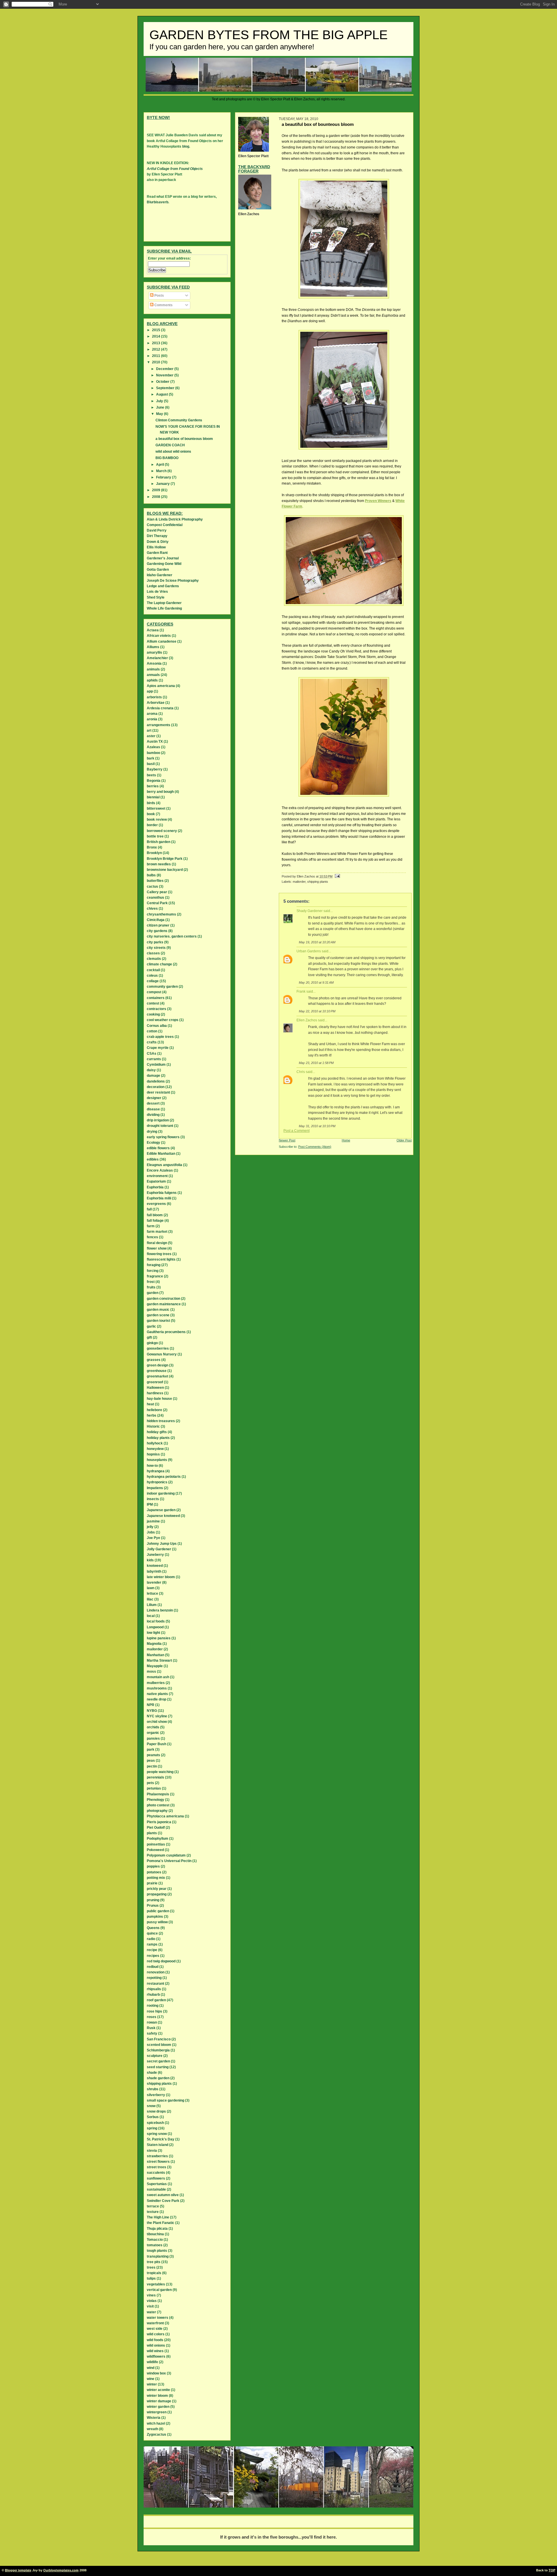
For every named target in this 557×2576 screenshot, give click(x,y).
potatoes (154, 1872)
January (163, 484)
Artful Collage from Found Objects (175, 169)
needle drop (157, 1699)
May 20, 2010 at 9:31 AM (316, 982)
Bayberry (155, 769)
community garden (162, 987)
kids (150, 1560)
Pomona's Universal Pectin (169, 1861)
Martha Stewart (159, 1660)
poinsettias (156, 1844)
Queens (153, 1928)
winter (152, 2384)
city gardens (157, 931)
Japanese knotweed (163, 1516)
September (166, 388)
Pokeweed (155, 1850)
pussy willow (157, 1922)
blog (186, 146)
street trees (157, 2167)
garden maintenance (164, 1304)
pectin (152, 1766)
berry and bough (160, 792)
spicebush (155, 2123)
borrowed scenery (162, 831)
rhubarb (153, 1995)
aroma (152, 714)
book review (157, 820)
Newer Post (287, 1140)
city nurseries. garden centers (172, 936)
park (151, 1750)
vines (151, 2295)
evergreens (156, 1204)
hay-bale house (159, 1399)
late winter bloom (161, 1577)
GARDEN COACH (170, 445)
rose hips (154, 2011)
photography (157, 1811)
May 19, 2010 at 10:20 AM (317, 942)
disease (153, 1109)
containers (156, 998)
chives (152, 909)
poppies (153, 1866)
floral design (157, 1243)
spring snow (157, 2134)
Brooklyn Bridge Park (165, 859)
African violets (159, 636)
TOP (552, 2570)
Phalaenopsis (158, 1794)
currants (154, 1059)
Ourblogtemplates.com (61, 2570)
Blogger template (18, 2570)
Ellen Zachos (307, 1020)
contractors (157, 1009)
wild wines (155, 2351)
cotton (152, 1031)
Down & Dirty (158, 542)
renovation (156, 1972)
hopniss (153, 1454)
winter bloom (157, 2396)
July (160, 401)
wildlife (152, 2362)
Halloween (155, 1388)
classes (153, 953)
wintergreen (157, 2412)
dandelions (156, 1081)
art (149, 730)
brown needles (159, 864)
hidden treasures (161, 1421)
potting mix (156, 1878)
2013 (157, 343)
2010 (157, 362)
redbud (153, 1967)
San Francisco (159, 2039)
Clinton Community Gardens (179, 420)
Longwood (155, 1627)
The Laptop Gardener (164, 603)
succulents (156, 2173)
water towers (158, 2318)
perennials (155, 1777)
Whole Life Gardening (164, 608)
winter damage (159, 2401)
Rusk (151, 2028)
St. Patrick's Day (161, 2139)
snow (151, 2106)
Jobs (151, 1532)
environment (157, 1176)
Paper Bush (157, 1744)
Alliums (153, 647)
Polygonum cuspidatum (166, 1855)
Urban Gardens (309, 951)
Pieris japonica (159, 1822)
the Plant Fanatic (161, 2223)
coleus (152, 976)
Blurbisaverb (158, 202)
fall (149, 1209)
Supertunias (157, 2184)
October (163, 382)
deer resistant (158, 1092)
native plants (157, 1694)
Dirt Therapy (157, 536)
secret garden (158, 2061)
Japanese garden (161, 1510)
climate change (159, 964)
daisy (151, 1070)
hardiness (155, 1393)
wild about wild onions (173, 452)
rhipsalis (154, 1989)
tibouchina (155, 2234)
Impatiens (155, 1488)
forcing (153, 1271)
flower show (157, 1248)
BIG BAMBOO (167, 458)
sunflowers (156, 2178)
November (165, 375)
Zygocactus (157, 2434)
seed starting (158, 2067)
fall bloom (155, 1215)
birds (151, 803)
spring (152, 2128)
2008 (157, 497)
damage (153, 1076)
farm (151, 1226)
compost (154, 992)
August (162, 394)
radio (151, 1939)
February (164, 477)
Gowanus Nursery (162, 1354)
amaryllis (154, 652)
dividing (153, 1115)
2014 (157, 336)
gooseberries (158, 1348)
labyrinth (154, 1571)
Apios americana (161, 686)
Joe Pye (153, 1538)
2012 (157, 349)
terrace (153, 2206)
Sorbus (153, 2117)
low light (153, 1633)
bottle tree (155, 836)
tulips (151, 2278)
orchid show (157, 1722)
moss (151, 1672)
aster (151, 736)
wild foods (155, 2340)
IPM (150, 1504)
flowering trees (159, 1254)
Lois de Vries (157, 592)
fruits (151, 1287)
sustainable (156, 2189)
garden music (158, 1310)
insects (153, 1499)
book (151, 814)
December (165, 369)
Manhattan (155, 1655)
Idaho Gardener (160, 575)
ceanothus (155, 898)
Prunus (153, 1906)
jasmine (153, 1521)
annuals (153, 675)
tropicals (154, 2273)
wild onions (156, 2345)
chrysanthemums (161, 914)
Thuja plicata (157, 2229)
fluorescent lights (161, 1259)
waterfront (155, 2323)
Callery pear (157, 892)
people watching (160, 1772)
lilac (150, 1599)
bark (151, 758)
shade (152, 2073)
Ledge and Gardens (163, 586)
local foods (156, 1621)
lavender (154, 1582)
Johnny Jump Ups (162, 1544)
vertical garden (159, 2290)
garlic (151, 1326)
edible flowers (158, 1148)
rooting (153, 2006)
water (151, 2312)
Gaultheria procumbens (166, 1332)
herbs (152, 1415)
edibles (153, 1159)
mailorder (299, 882)
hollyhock (155, 1443)
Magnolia (154, 1644)
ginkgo (152, 1343)
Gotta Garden (158, 570)
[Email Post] (337, 876)
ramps (152, 1944)
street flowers (158, 2162)
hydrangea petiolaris (164, 1477)
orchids (153, 1727)
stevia (152, 2151)
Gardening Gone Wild (164, 564)
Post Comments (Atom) (315, 1147)
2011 (157, 356)
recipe (152, 1950)
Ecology (153, 1143)
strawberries (157, 2156)
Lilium (152, 1605)
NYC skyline (157, 1716)
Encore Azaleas (160, 1170)
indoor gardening (161, 1493)
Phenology (155, 1800)
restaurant (155, 1984)
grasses (154, 1360)
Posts (159, 296)
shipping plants (318, 882)
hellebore (154, 1410)
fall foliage (155, 1221)
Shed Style (156, 597)
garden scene (158, 1315)
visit (150, 2306)
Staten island (158, 2145)
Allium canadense (162, 641)
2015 (157, 330)
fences (152, 1237)
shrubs (153, 2089)
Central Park (157, 903)
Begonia (154, 781)
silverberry (156, 2095)
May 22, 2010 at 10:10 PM (317, 1011)
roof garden (156, 2000)
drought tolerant (160, 1126)
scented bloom (159, 2045)
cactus (152, 887)
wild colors (156, 2334)
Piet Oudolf (156, 1828)
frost (151, 1282)
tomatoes (155, 2245)
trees (151, 2267)
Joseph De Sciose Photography (173, 581)
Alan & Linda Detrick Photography (175, 519)
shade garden (158, 2078)
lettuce (152, 1594)
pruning (153, 1900)
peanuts (153, 1755)
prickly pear (157, 1889)
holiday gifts (157, 1432)
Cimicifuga (156, 920)
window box (156, 2373)
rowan (152, 2022)
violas (152, 2301)
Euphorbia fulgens (162, 1193)
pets (150, 1783)
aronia (152, 719)
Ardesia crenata (160, 708)
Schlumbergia (158, 2050)
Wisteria (154, 2418)
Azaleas (153, 747)
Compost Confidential (165, 525)
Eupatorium (156, 1181)
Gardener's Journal (163, 558)
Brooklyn (154, 853)
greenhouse (157, 1371)
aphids (152, 680)
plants (152, 1833)
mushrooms (157, 1688)
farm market (157, 1232)
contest (153, 1003)
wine (151, 2379)
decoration (156, 1087)
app (150, 691)
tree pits (154, 2262)
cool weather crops (163, 1020)
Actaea (153, 630)
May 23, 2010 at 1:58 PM (316, 1063)
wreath (152, 2429)
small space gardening (166, 2100)
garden (153, 1293)
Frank (301, 991)
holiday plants (158, 1438)
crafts (152, 1042)
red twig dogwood (161, 1961)
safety (152, 2033)
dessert (153, 1103)
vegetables (156, 2284)
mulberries (156, 1683)
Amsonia (154, 664)
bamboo (153, 753)
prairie (152, 1883)
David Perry (157, 530)
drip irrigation (158, 1120)
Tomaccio (155, 2240)
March (162, 471)
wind (151, 2368)
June (161, 407)
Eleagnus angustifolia (164, 1165)
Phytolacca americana (165, 1816)
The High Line (158, 2217)
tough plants (157, 2251)
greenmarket (158, 1376)
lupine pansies (159, 1638)
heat (150, 1404)
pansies (153, 1739)
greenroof (155, 1382)
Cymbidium (156, 1065)
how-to (152, 1466)
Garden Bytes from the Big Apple (268, 35)
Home (346, 1140)
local (151, 1616)
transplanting (158, 2256)
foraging (154, 1265)
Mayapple (155, 1666)
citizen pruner (158, 925)
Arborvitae (156, 703)
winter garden (158, 2407)
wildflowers (156, 2356)
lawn (151, 1588)
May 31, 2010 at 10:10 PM (317, 1126)
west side (155, 2329)
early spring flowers (163, 1137)
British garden (159, 842)
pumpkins (155, 1917)
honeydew (155, 1449)
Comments (163, 305)
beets (151, 775)
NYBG (152, 1711)
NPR (151, 1705)
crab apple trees (160, 1037)
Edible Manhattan (161, 1154)
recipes (153, 1956)
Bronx (152, 847)
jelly (150, 1527)
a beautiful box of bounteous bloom (184, 439)
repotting (154, 1978)
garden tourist (158, 1321)
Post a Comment (296, 1131)
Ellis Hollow (156, 547)
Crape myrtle (158, 1048)
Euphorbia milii (159, 1198)
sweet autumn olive (163, 2195)
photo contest (158, 1805)
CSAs (152, 1054)
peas (151, 1761)
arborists (154, 697)
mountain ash (158, 1677)
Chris (301, 1072)
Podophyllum (158, 1839)
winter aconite (158, 2390)
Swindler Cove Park (163, 2201)
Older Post (404, 1140)
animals (153, 669)
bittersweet (156, 808)
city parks (155, 942)
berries (153, 786)
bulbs (151, 875)
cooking (153, 1014)
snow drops (156, 2111)
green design (158, 1365)
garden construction (163, 1299)
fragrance (155, 1276)
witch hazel (156, 2423)
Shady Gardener (310, 911)
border (152, 825)
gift (149, 1337)
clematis (154, 959)
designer (154, 1098)
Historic (153, 1426)
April (160, 465)
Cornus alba (157, 1026)
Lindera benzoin (160, 1610)
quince (152, 1933)
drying (152, 1132)
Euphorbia (155, 1187)
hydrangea (156, 1471)
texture (153, 2212)
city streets (156, 948)
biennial (153, 797)
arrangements (159, 725)
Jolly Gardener (159, 1549)
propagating (157, 1894)
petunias (154, 1788)
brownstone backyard (165, 870)
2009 (157, 490)
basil (151, 764)
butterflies (155, 881)
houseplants (157, 1460)
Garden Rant (157, 553)
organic (153, 1733)
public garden (158, 1911)
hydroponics (157, 1482)
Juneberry (155, 1555)
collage (153, 981)
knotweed (155, 1566)
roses (152, 2017)
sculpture (155, 2056)
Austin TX (155, 742)
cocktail (153, 970)
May (160, 414)
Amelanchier (157, 658)
